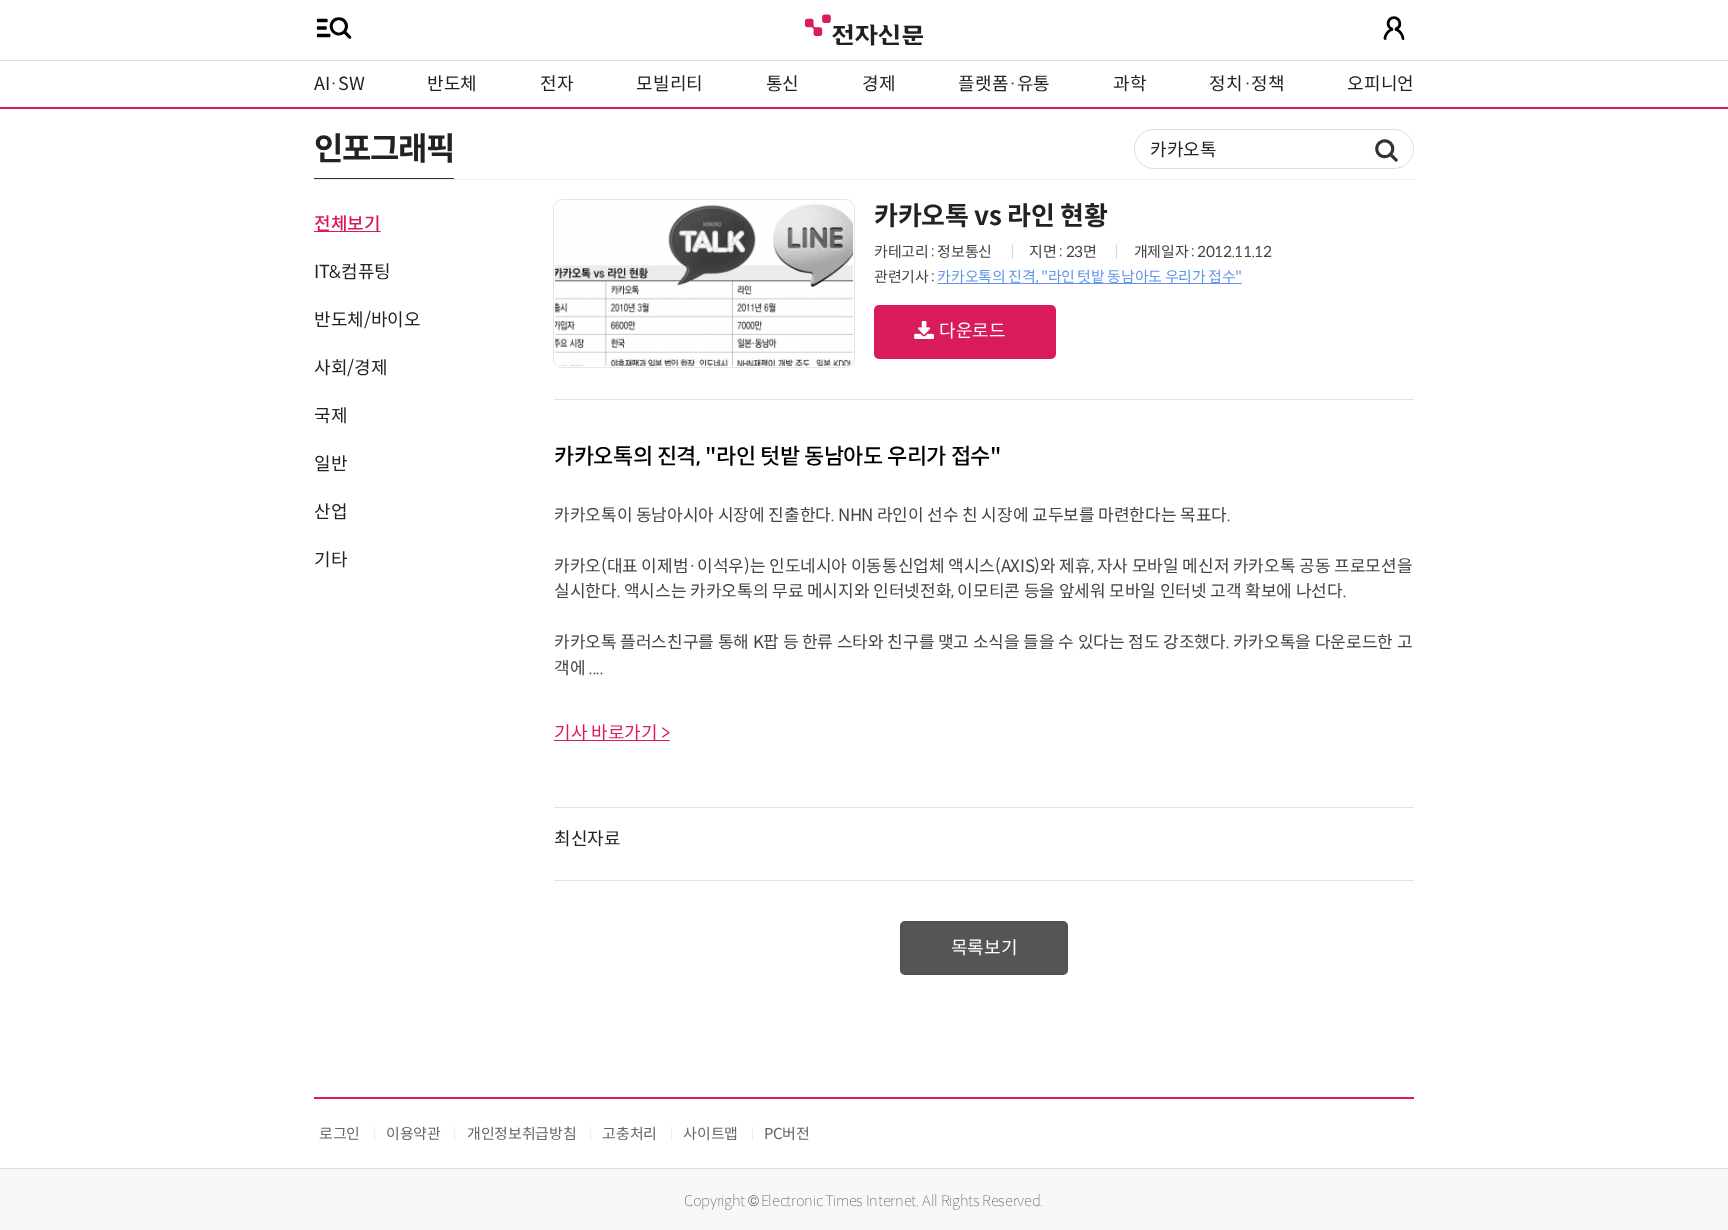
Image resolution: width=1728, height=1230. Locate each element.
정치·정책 (1246, 84)
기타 (330, 560)
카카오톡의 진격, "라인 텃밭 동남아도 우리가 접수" (1089, 276)
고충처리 (629, 1133)
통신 (782, 84)
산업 (330, 512)
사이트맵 (710, 1133)
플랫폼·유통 (1004, 84)
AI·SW (339, 84)
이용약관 (413, 1133)
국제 (330, 416)
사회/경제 (350, 368)
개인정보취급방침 (521, 1133)
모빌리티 (669, 84)
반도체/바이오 (367, 320)
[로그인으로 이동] (1394, 28)
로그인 (339, 1133)
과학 (1129, 84)
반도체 (452, 84)
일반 (330, 464)
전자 (556, 84)
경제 (878, 84)
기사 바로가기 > (612, 733)
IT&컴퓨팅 (352, 272)
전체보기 (347, 224)
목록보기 (984, 948)
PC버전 (787, 1133)
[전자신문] (864, 27)
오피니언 (1380, 84)
